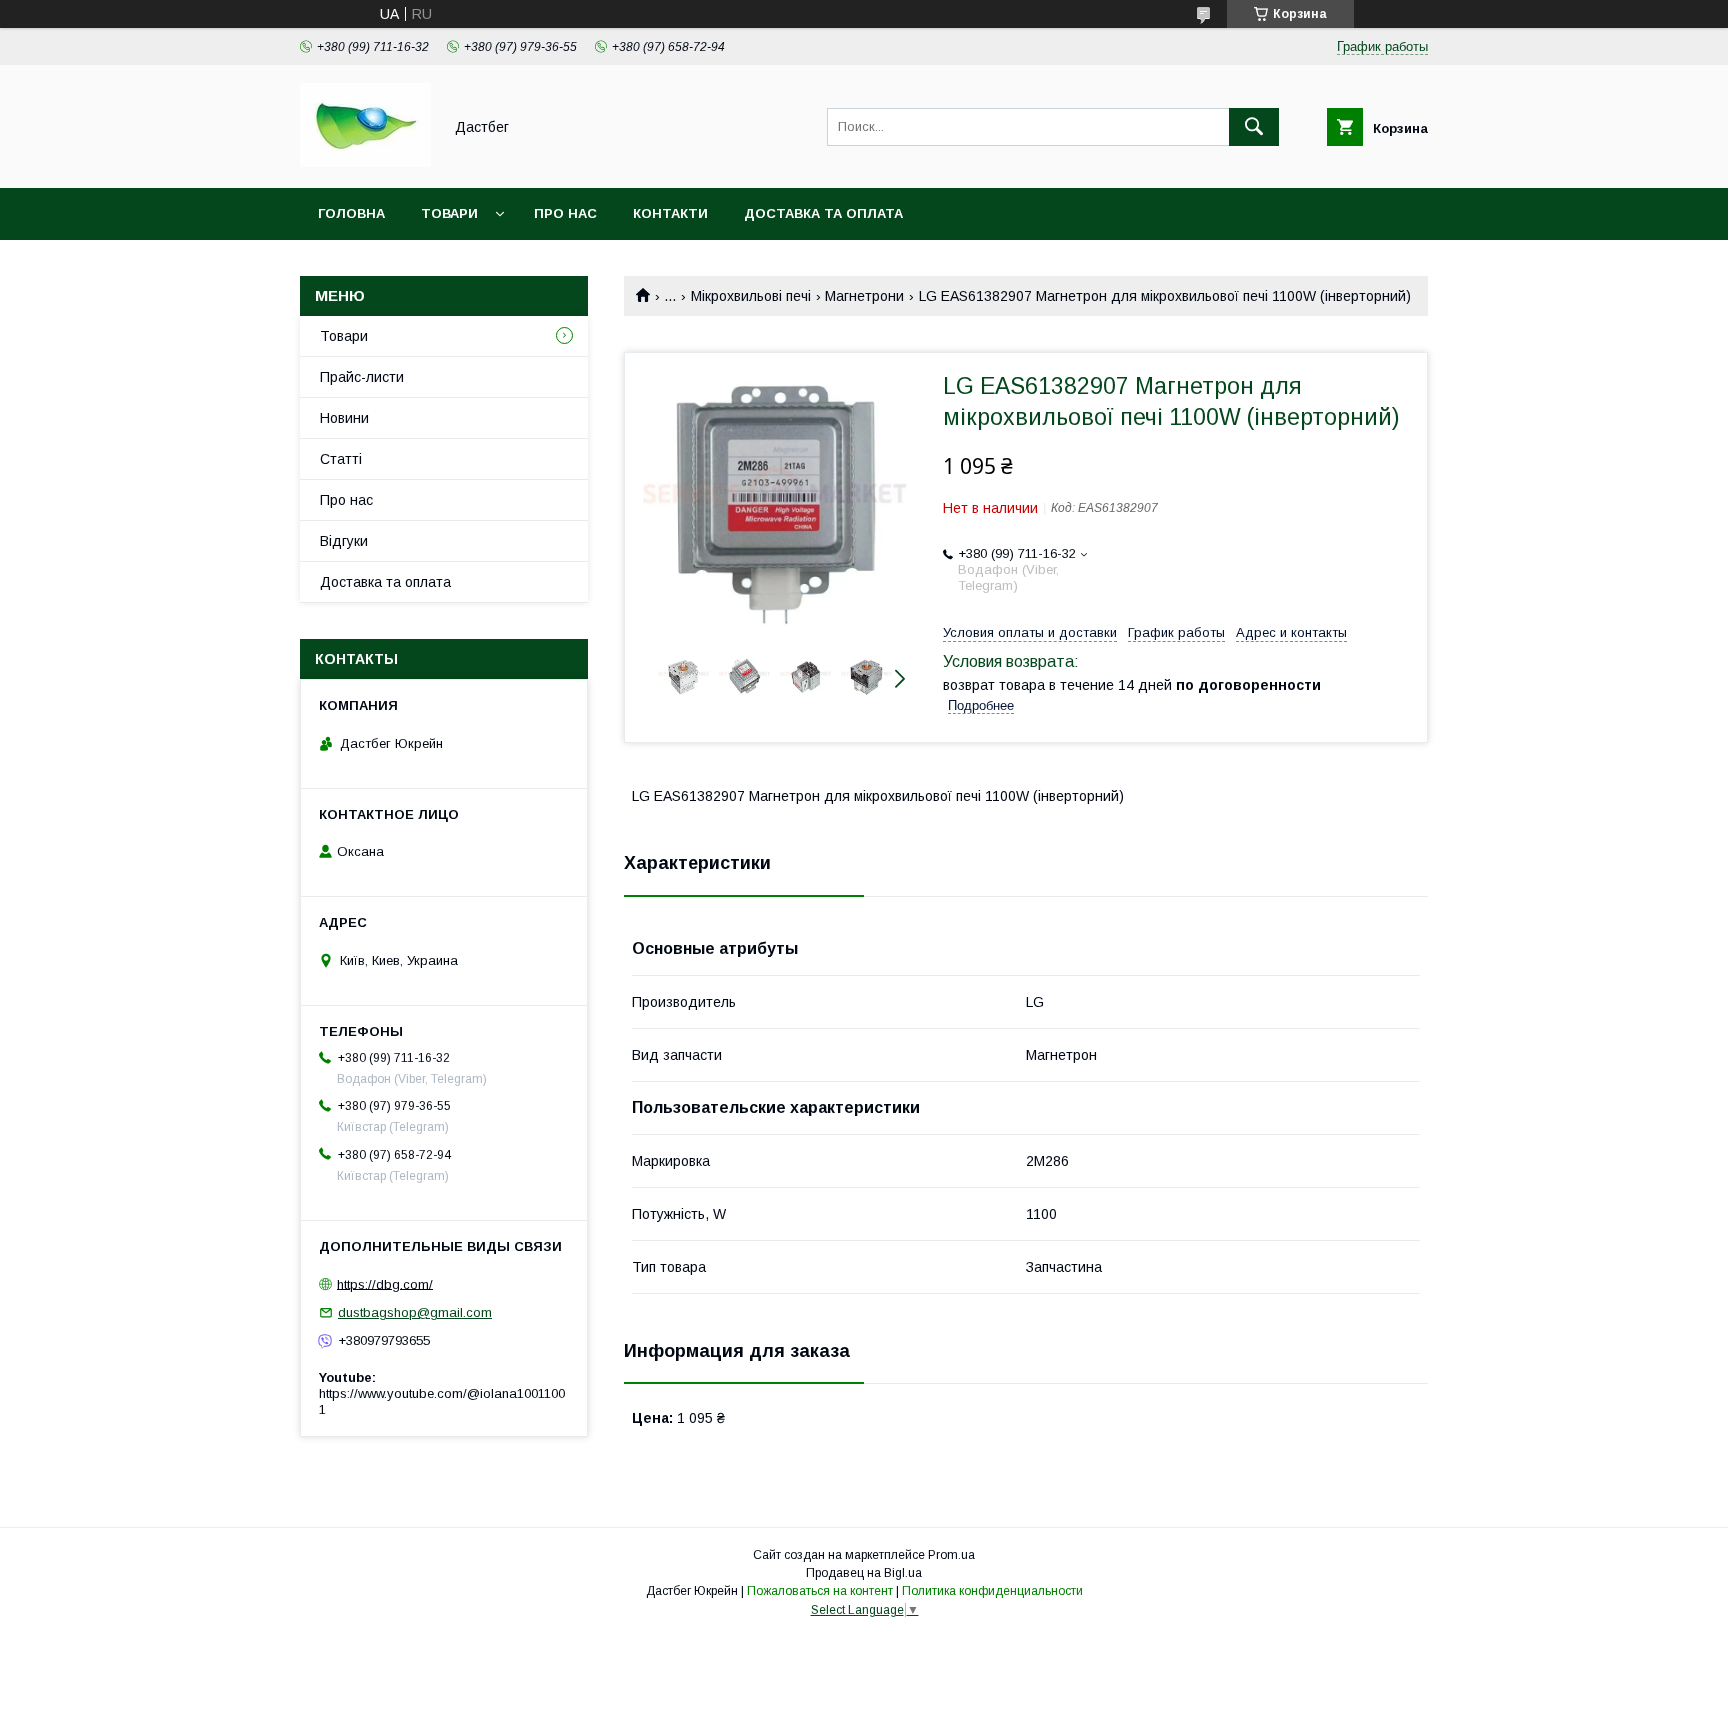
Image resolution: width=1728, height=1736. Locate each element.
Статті (341, 459)
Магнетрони (864, 296)
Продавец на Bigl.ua (864, 1573)
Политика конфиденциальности (992, 1591)
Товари (449, 213)
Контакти (670, 213)
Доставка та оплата (823, 213)
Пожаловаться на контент (820, 1591)
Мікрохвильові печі (751, 296)
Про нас (565, 213)
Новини (344, 418)
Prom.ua (951, 1555)
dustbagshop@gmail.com (415, 1312)
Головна (351, 213)
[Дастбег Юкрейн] (365, 162)
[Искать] (1254, 127)
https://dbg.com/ (385, 1283)
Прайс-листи (362, 377)
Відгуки (344, 541)
